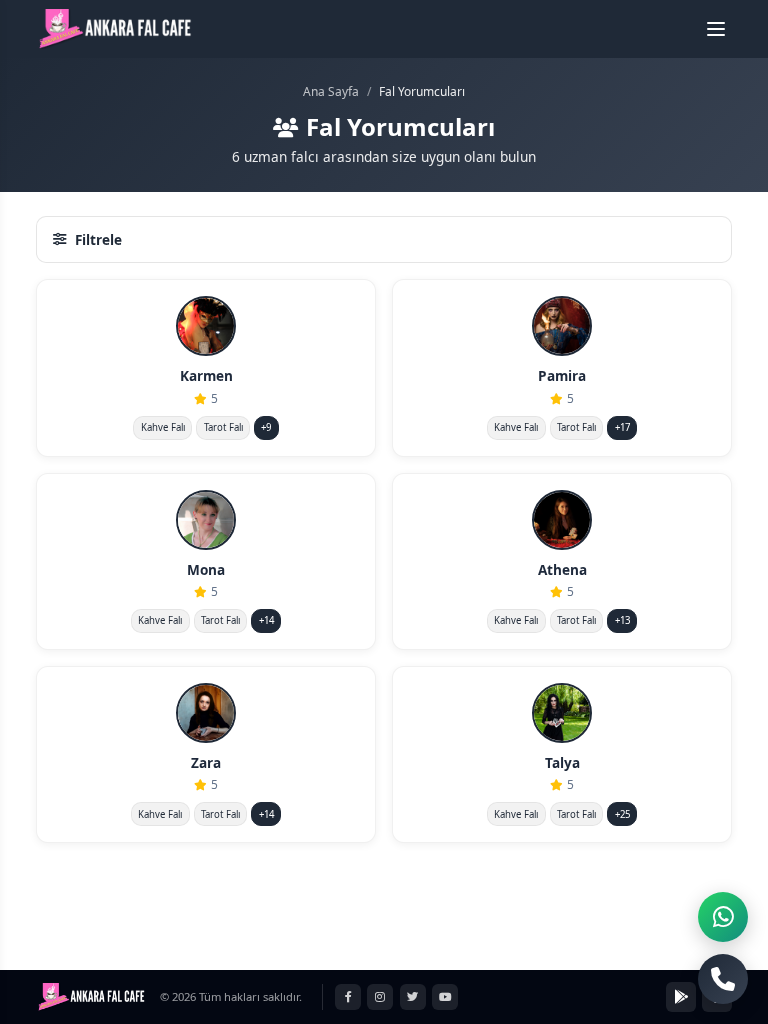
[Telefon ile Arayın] (723, 979)
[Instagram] (380, 997)
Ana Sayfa (331, 91)
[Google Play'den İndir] (681, 997)
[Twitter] (413, 997)
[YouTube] (445, 997)
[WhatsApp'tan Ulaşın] (723, 917)
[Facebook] (348, 997)
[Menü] (716, 29)
